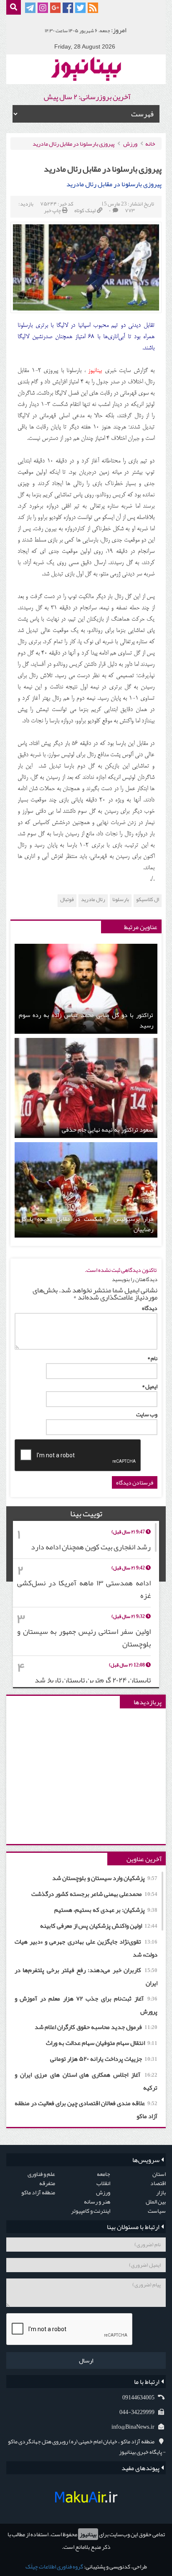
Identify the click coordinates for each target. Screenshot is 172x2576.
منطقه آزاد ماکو (38, 2192)
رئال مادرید (93, 900)
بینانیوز (88, 2534)
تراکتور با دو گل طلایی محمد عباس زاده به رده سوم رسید (86, 1020)
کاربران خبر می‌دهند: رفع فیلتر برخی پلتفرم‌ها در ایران (86, 1976)
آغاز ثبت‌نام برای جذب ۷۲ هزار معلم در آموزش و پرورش (86, 2005)
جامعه (104, 2174)
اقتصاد (158, 2183)
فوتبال (67, 900)
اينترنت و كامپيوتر (91, 2211)
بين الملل (156, 2201)
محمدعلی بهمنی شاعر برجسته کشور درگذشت (94, 1894)
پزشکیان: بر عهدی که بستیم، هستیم (106, 1910)
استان (159, 2174)
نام (152, 1358)
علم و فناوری (41, 2174)
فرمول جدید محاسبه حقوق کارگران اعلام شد (96, 2027)
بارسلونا (121, 900)
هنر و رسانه (97, 2201)
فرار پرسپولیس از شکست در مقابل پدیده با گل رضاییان (86, 1224)
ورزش (130, 144)
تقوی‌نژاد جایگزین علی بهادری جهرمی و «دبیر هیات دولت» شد (86, 1948)
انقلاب (103, 2183)
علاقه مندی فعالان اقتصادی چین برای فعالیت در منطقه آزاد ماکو (86, 2110)
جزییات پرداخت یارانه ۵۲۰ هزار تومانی (104, 2059)
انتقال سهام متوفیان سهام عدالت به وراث (102, 2043)
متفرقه (47, 2183)
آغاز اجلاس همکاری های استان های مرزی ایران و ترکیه (86, 2081)
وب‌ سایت (147, 1414)
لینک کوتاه (85, 211)
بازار (161, 2192)
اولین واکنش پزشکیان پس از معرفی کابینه (99, 1926)
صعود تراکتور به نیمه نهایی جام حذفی (107, 1130)
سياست (157, 2211)
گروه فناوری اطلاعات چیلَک (54, 2566)
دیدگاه (150, 1308)
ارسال (86, 2360)
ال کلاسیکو (148, 900)
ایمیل (150, 1386)
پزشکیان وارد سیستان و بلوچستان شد (105, 1878)
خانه (150, 144)
